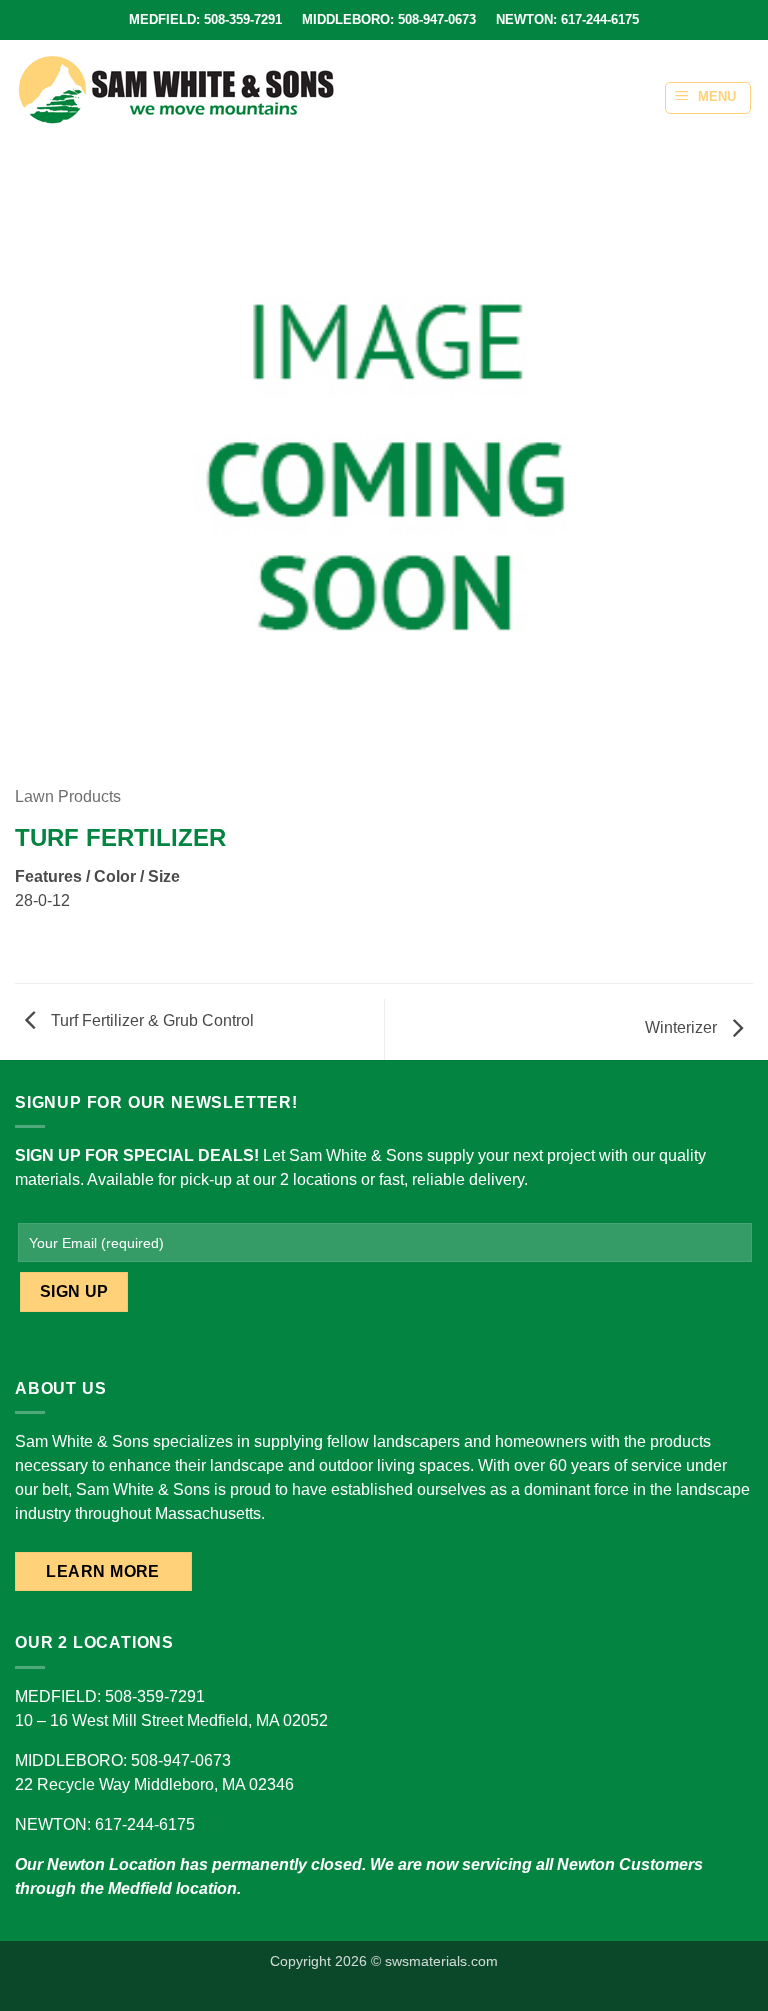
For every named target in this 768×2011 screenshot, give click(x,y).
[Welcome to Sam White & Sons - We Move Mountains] (176, 90)
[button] (708, 98)
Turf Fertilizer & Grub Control (150, 1020)
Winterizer (683, 1027)
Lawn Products (68, 796)
